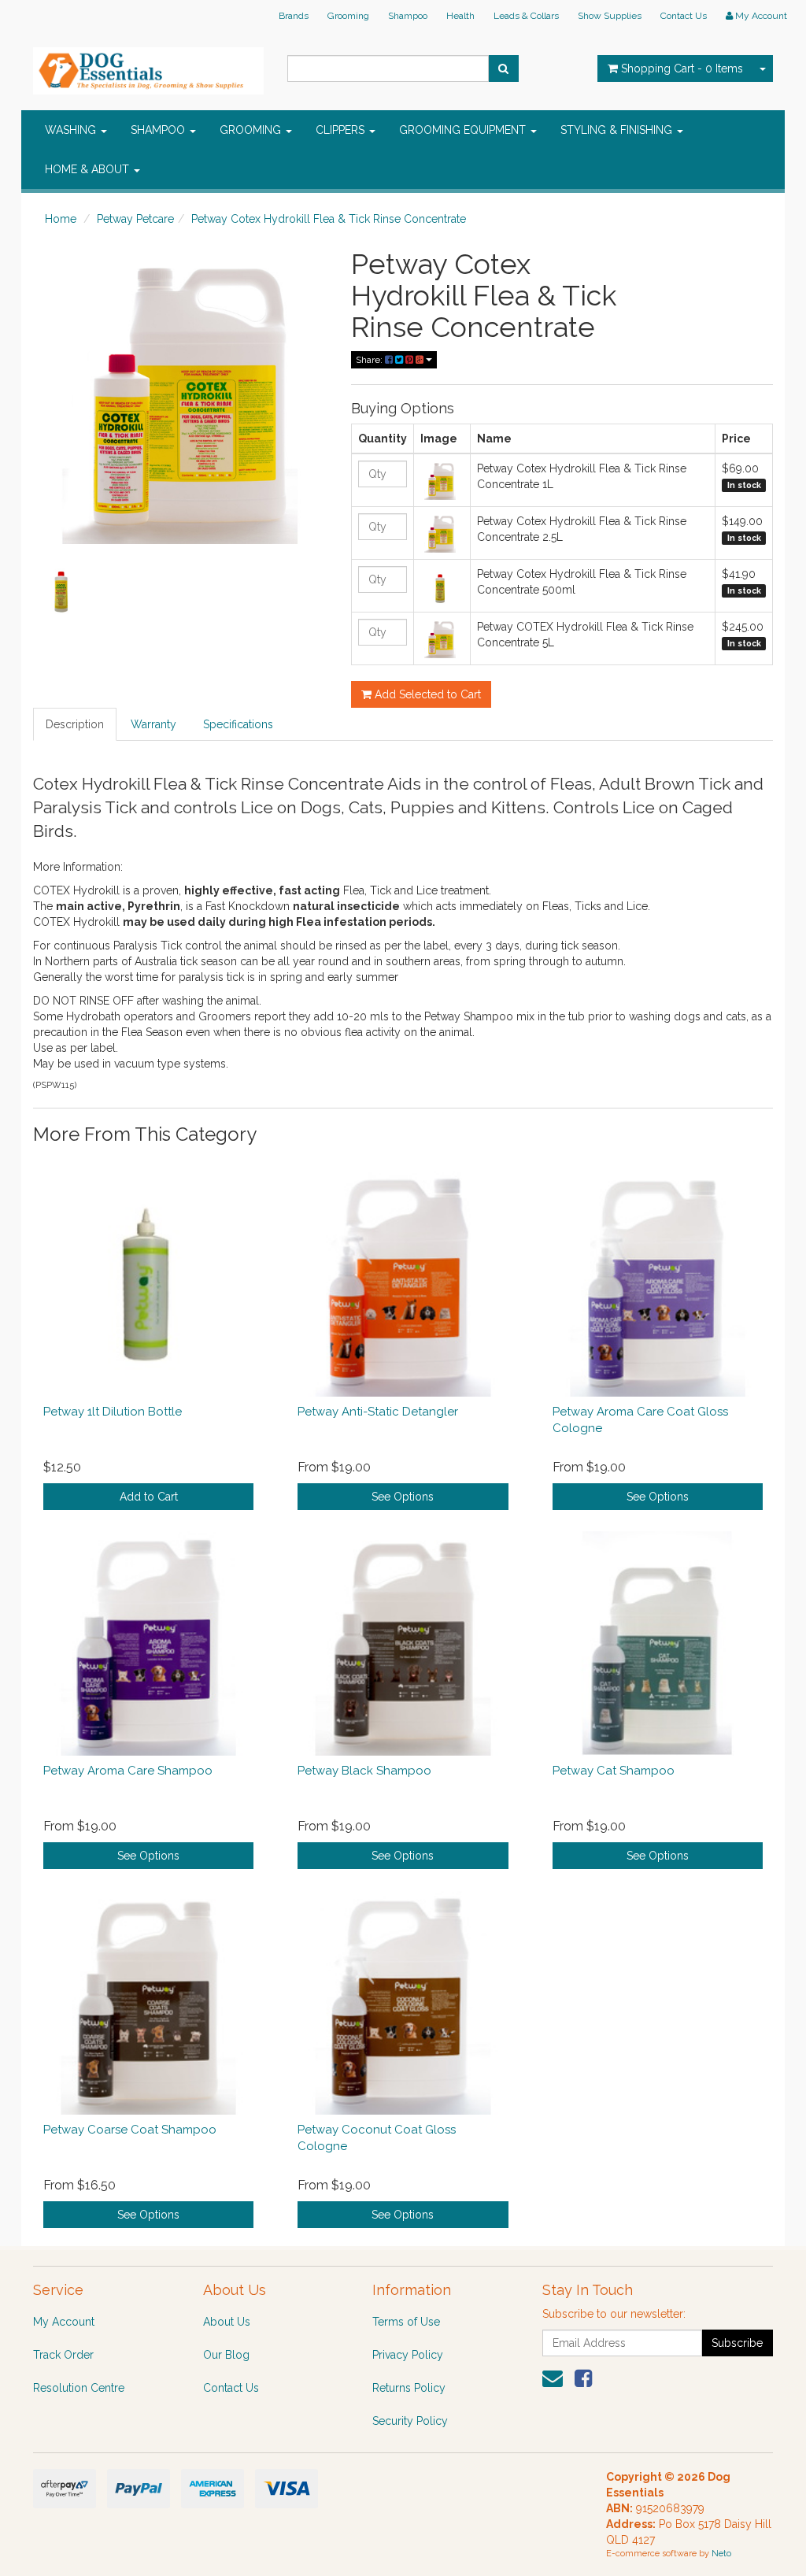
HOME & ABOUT (89, 169)
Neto (721, 2554)
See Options (403, 1497)
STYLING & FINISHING (618, 130)
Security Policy (410, 2421)
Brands (294, 16)
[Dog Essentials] (148, 66)
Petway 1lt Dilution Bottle (113, 1412)
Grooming (348, 16)
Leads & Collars (526, 16)
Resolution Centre (79, 2388)
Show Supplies (610, 16)
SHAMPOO (159, 130)
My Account (64, 2322)
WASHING (72, 130)
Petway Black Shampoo (364, 1771)
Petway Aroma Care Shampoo (128, 1771)
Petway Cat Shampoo (614, 1771)
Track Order (63, 2355)
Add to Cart (149, 1497)
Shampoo (408, 16)
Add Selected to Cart (426, 694)
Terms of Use (406, 2322)
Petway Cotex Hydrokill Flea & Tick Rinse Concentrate (329, 219)
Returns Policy (409, 2388)
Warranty (153, 724)
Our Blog (226, 2355)
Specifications (238, 724)
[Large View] (61, 588)
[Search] (503, 68)
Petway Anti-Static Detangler (378, 1412)
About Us (227, 2322)
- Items (682, 68)
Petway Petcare (135, 219)
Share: (370, 360)
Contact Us (684, 16)
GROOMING (252, 130)
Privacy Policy (408, 2355)
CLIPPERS (342, 130)
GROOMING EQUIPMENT (464, 130)
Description (75, 724)
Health (460, 16)
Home (61, 219)
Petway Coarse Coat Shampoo (130, 2130)
